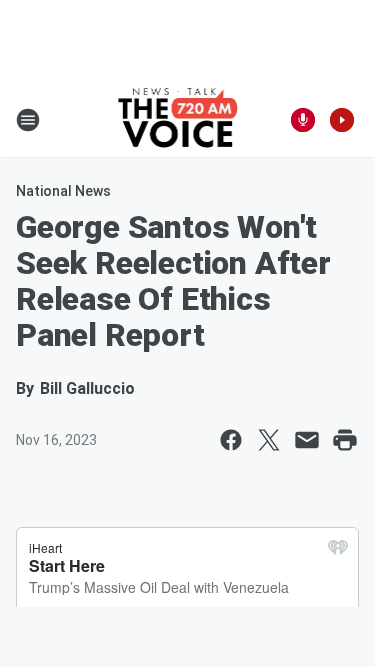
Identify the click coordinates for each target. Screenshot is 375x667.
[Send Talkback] (303, 120)
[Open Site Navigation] (28, 120)
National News (63, 191)
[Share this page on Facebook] (231, 440)
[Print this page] (345, 440)
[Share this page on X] (269, 440)
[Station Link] (181, 120)
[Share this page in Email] (307, 440)
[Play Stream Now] (342, 120)
